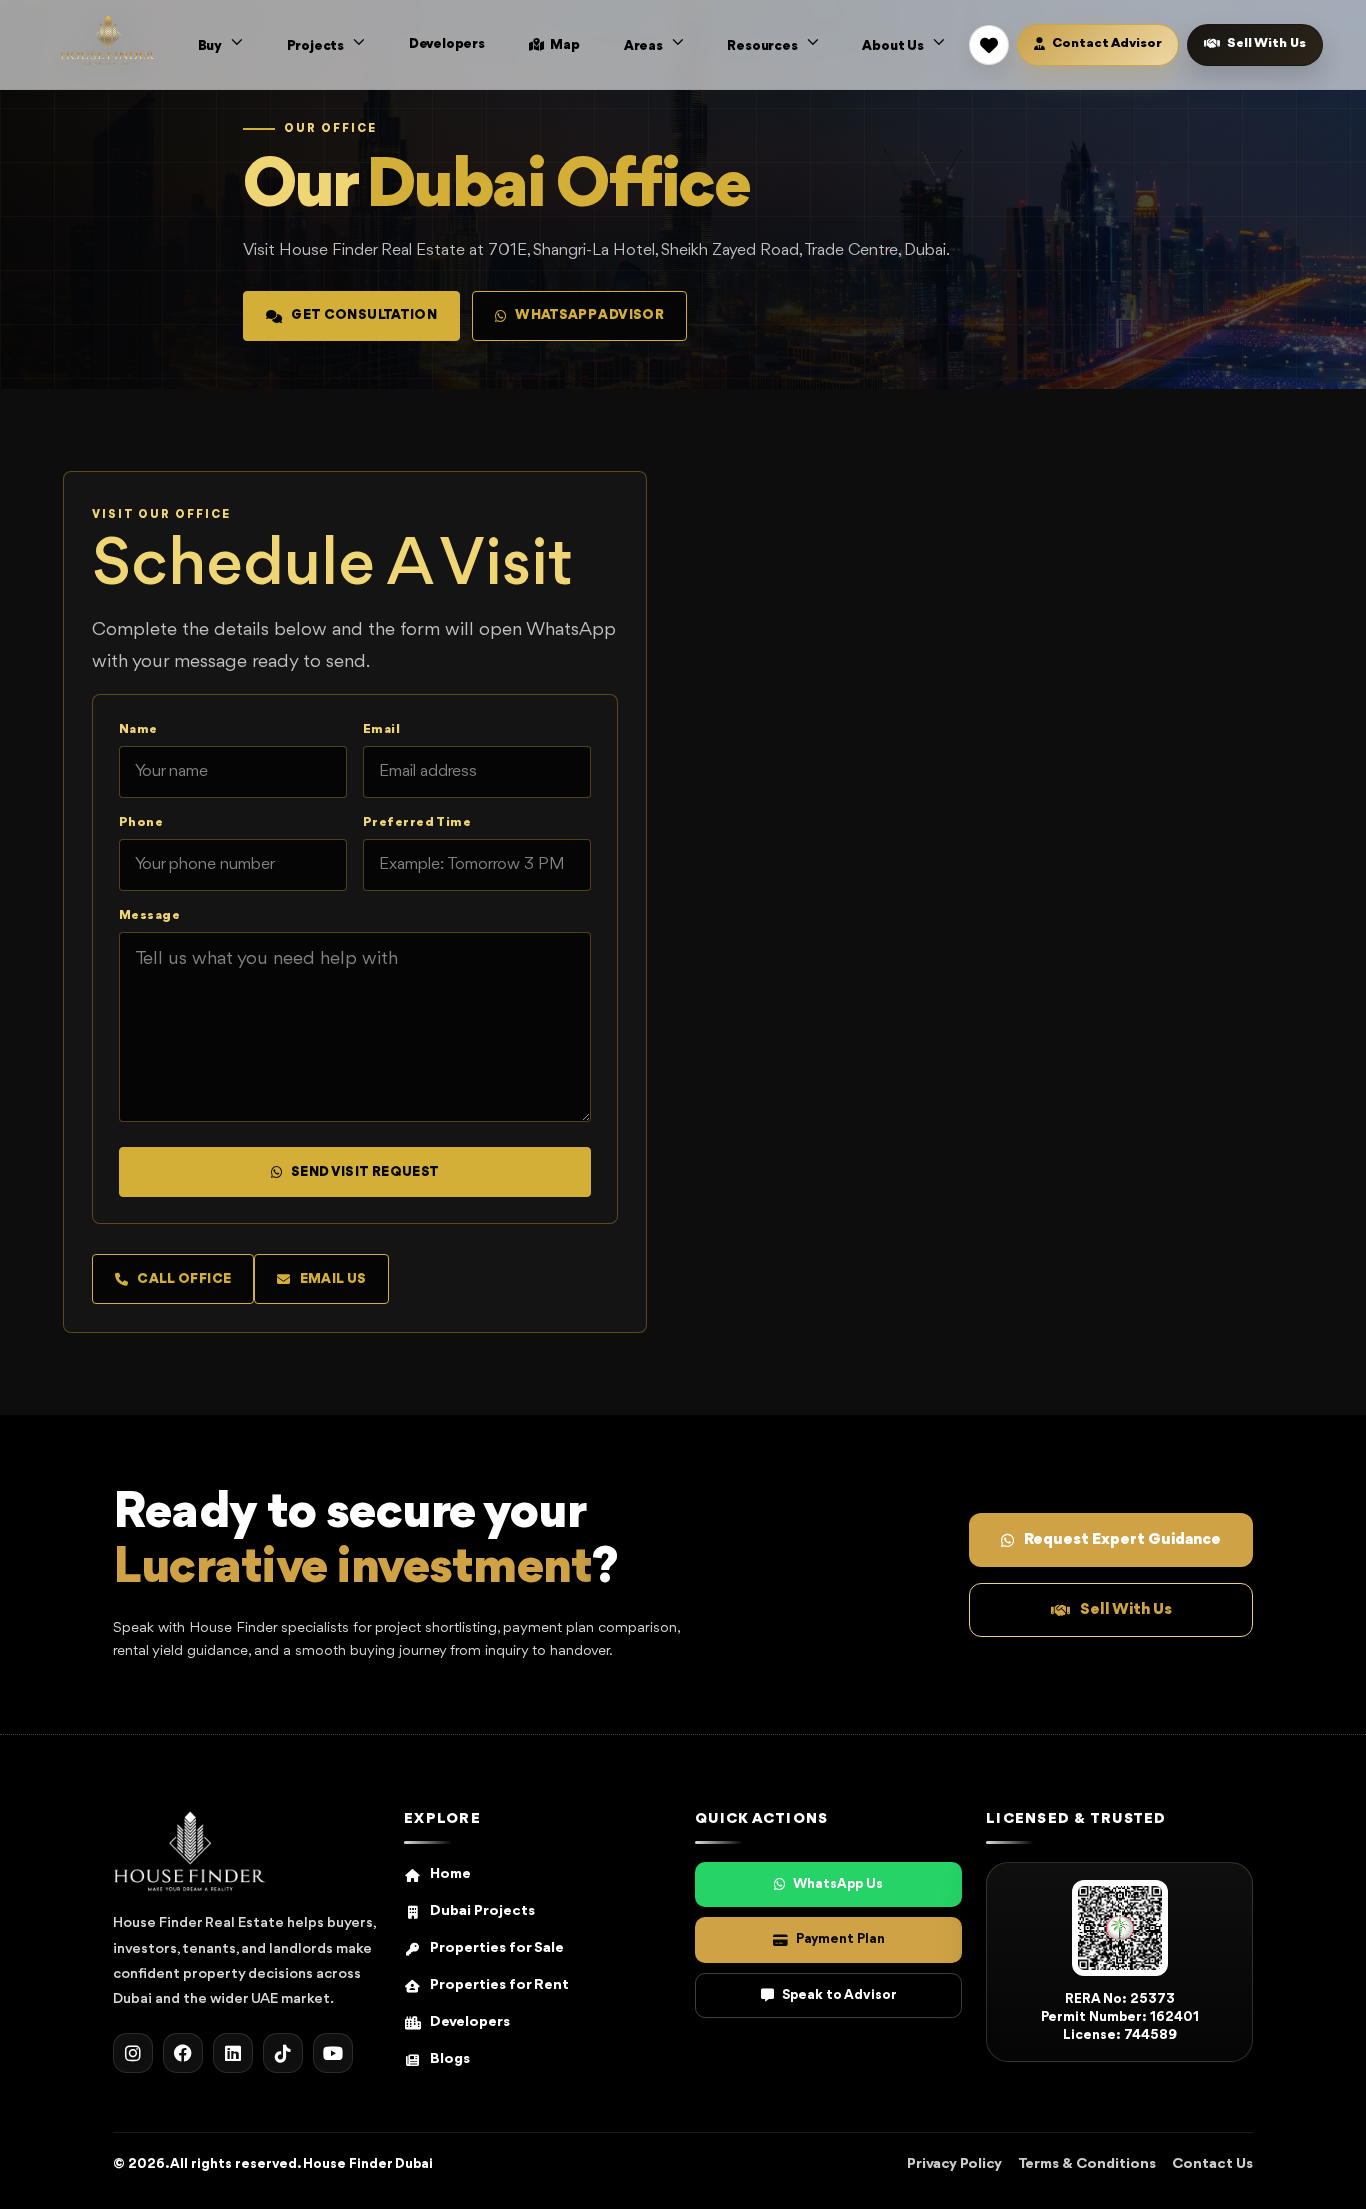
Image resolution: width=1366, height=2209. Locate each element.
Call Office (184, 1279)
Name (138, 729)
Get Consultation (364, 315)
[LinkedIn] (233, 2053)
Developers (447, 44)
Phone (141, 822)
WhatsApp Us (838, 1884)
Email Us (333, 1279)
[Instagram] (133, 2053)
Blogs (450, 2059)
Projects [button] (317, 46)
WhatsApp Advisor (589, 315)
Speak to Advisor (839, 1995)
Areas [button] (645, 46)
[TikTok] (283, 2053)
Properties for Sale (497, 1948)
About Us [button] (894, 46)
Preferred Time (417, 822)
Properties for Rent (499, 1985)
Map (564, 45)
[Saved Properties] (989, 45)
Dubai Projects (482, 1911)
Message (149, 915)
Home (450, 1874)
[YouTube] (333, 2053)
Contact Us (1212, 2164)
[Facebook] (183, 2053)
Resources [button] (763, 46)
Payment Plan (840, 1939)
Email (381, 729)
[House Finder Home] (108, 40)
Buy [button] (211, 46)
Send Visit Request (365, 1172)
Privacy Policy (954, 2164)
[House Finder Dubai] (190, 1851)
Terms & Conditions (1087, 2164)
